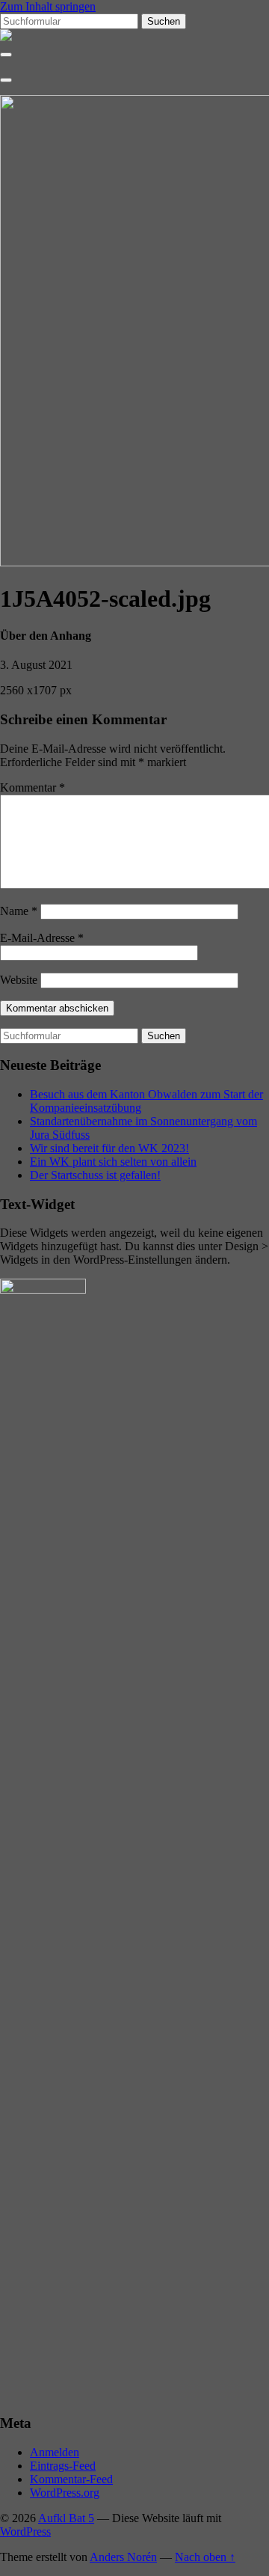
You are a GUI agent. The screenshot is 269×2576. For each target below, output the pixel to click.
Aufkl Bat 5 (66, 2518)
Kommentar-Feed (71, 2479)
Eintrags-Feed (63, 2466)
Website (19, 980)
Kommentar (33, 787)
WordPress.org (65, 2493)
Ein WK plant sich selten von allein (113, 1162)
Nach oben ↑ (205, 2557)
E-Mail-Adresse (42, 938)
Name (19, 911)
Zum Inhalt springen (48, 6)
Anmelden (55, 2452)
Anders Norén (123, 2557)
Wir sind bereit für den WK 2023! (109, 1148)
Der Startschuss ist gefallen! (95, 1175)
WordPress (25, 2531)
